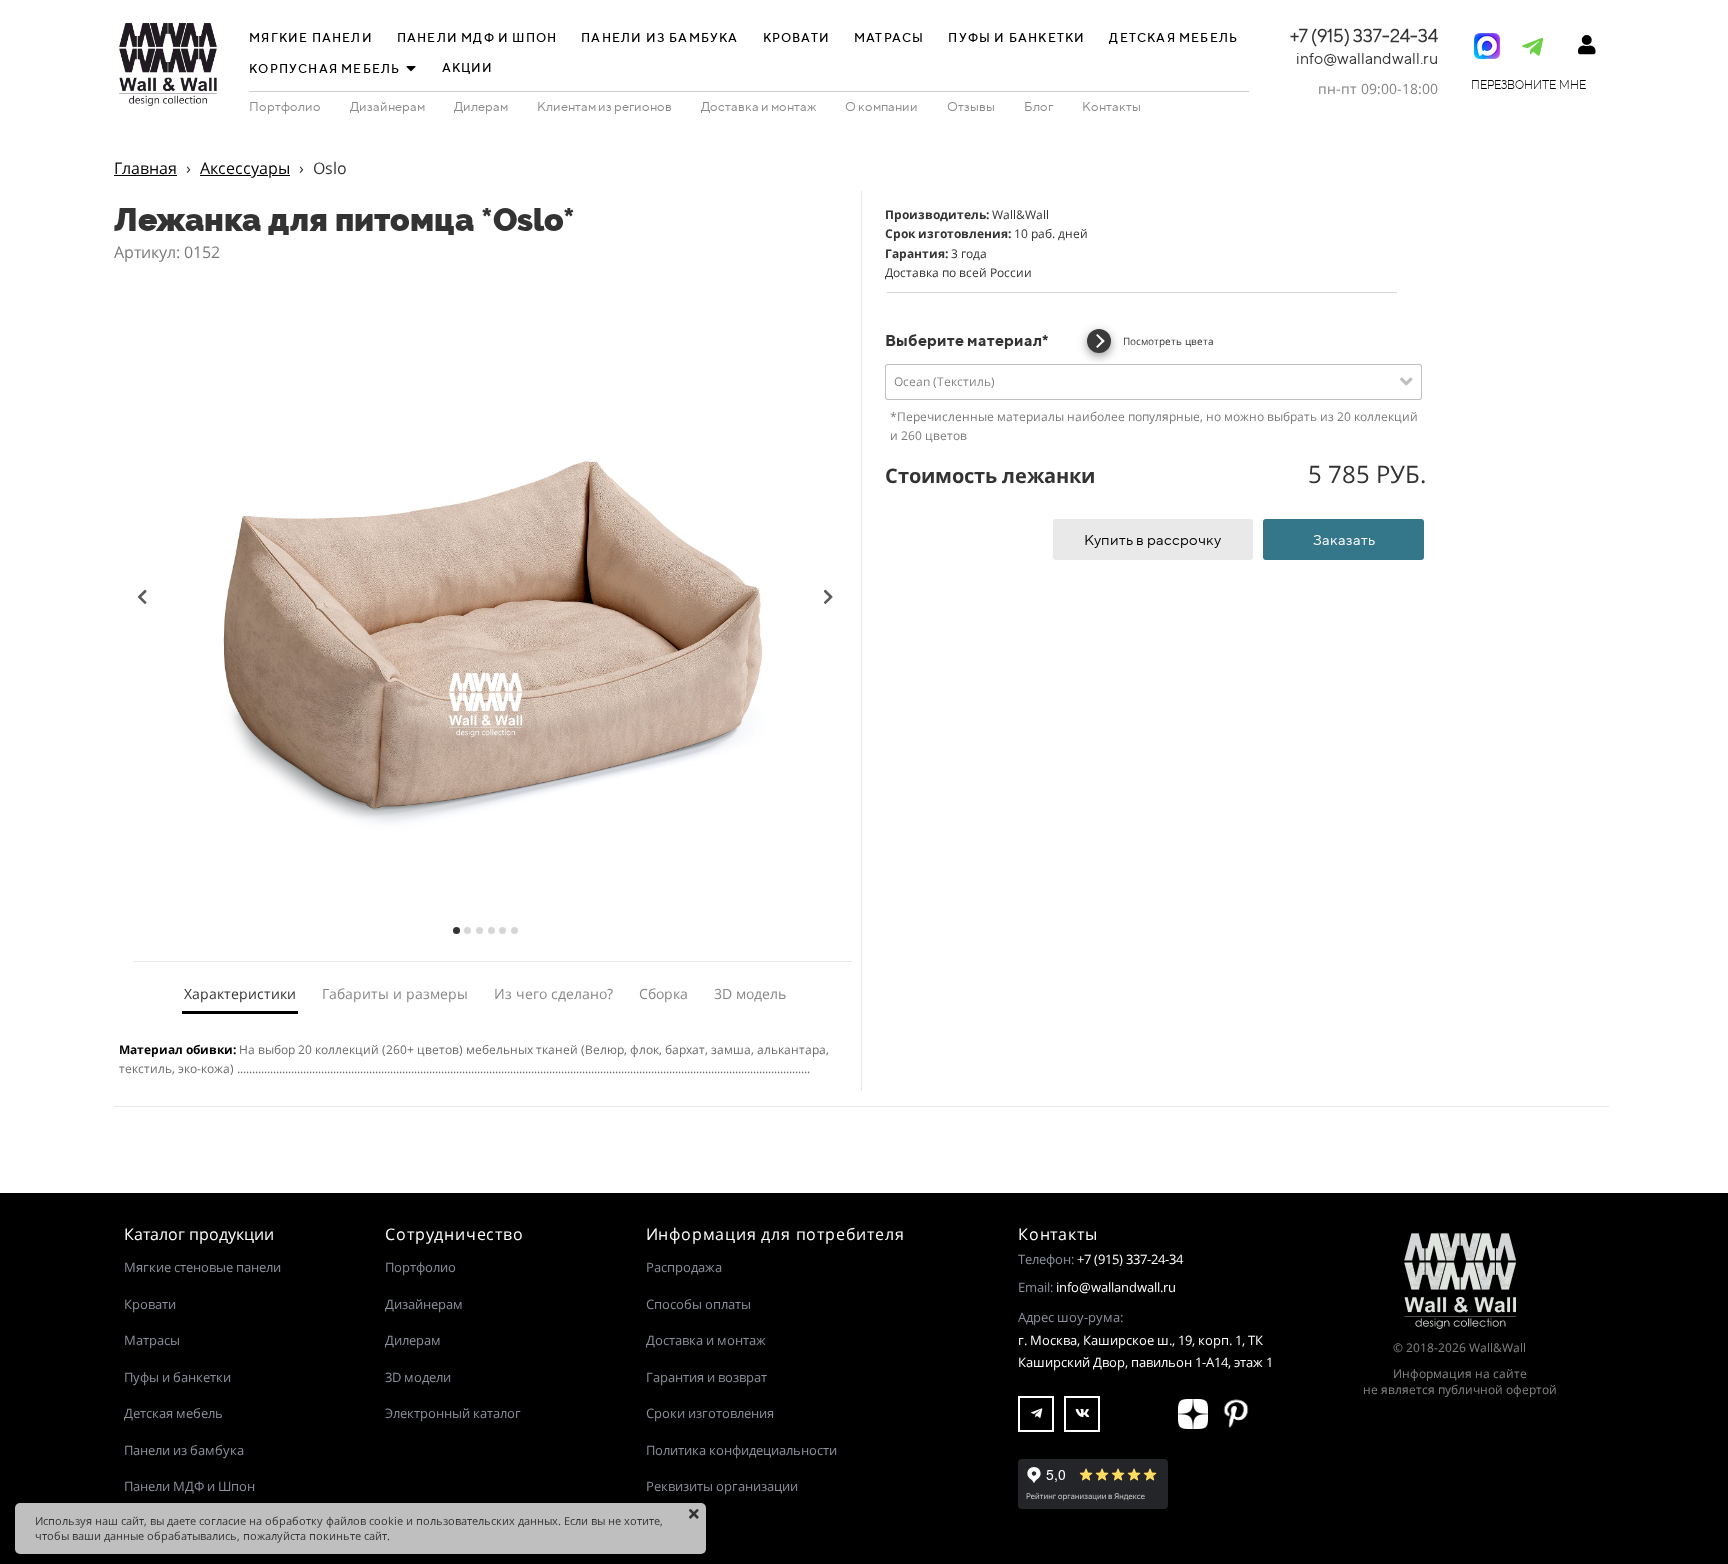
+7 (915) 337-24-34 (1130, 1259)
